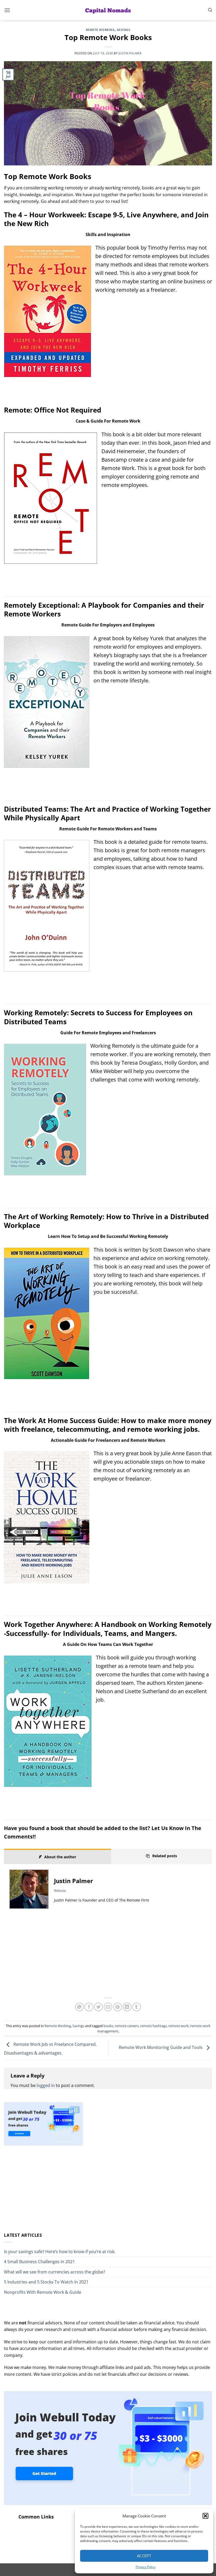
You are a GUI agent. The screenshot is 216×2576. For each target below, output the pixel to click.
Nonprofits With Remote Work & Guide (43, 2292)
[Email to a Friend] (108, 2007)
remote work (178, 2026)
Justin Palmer (130, 53)
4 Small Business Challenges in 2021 (39, 2262)
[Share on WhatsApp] (79, 2007)
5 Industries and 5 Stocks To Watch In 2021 (46, 2282)
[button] (205, 2516)
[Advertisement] (108, 1956)
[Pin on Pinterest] (118, 2007)
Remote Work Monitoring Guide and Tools (161, 2048)
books (108, 2026)
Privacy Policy (146, 2567)
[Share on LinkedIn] (127, 2007)
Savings (124, 30)
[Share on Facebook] (89, 2007)
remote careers (127, 2026)
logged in (46, 2085)
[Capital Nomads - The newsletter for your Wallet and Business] (108, 10)
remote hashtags (153, 2026)
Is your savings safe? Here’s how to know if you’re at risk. (60, 2252)
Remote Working (100, 30)
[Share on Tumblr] (137, 2007)
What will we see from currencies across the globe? (55, 2272)
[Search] (210, 10)
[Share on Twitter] (98, 2007)
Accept (144, 2556)
